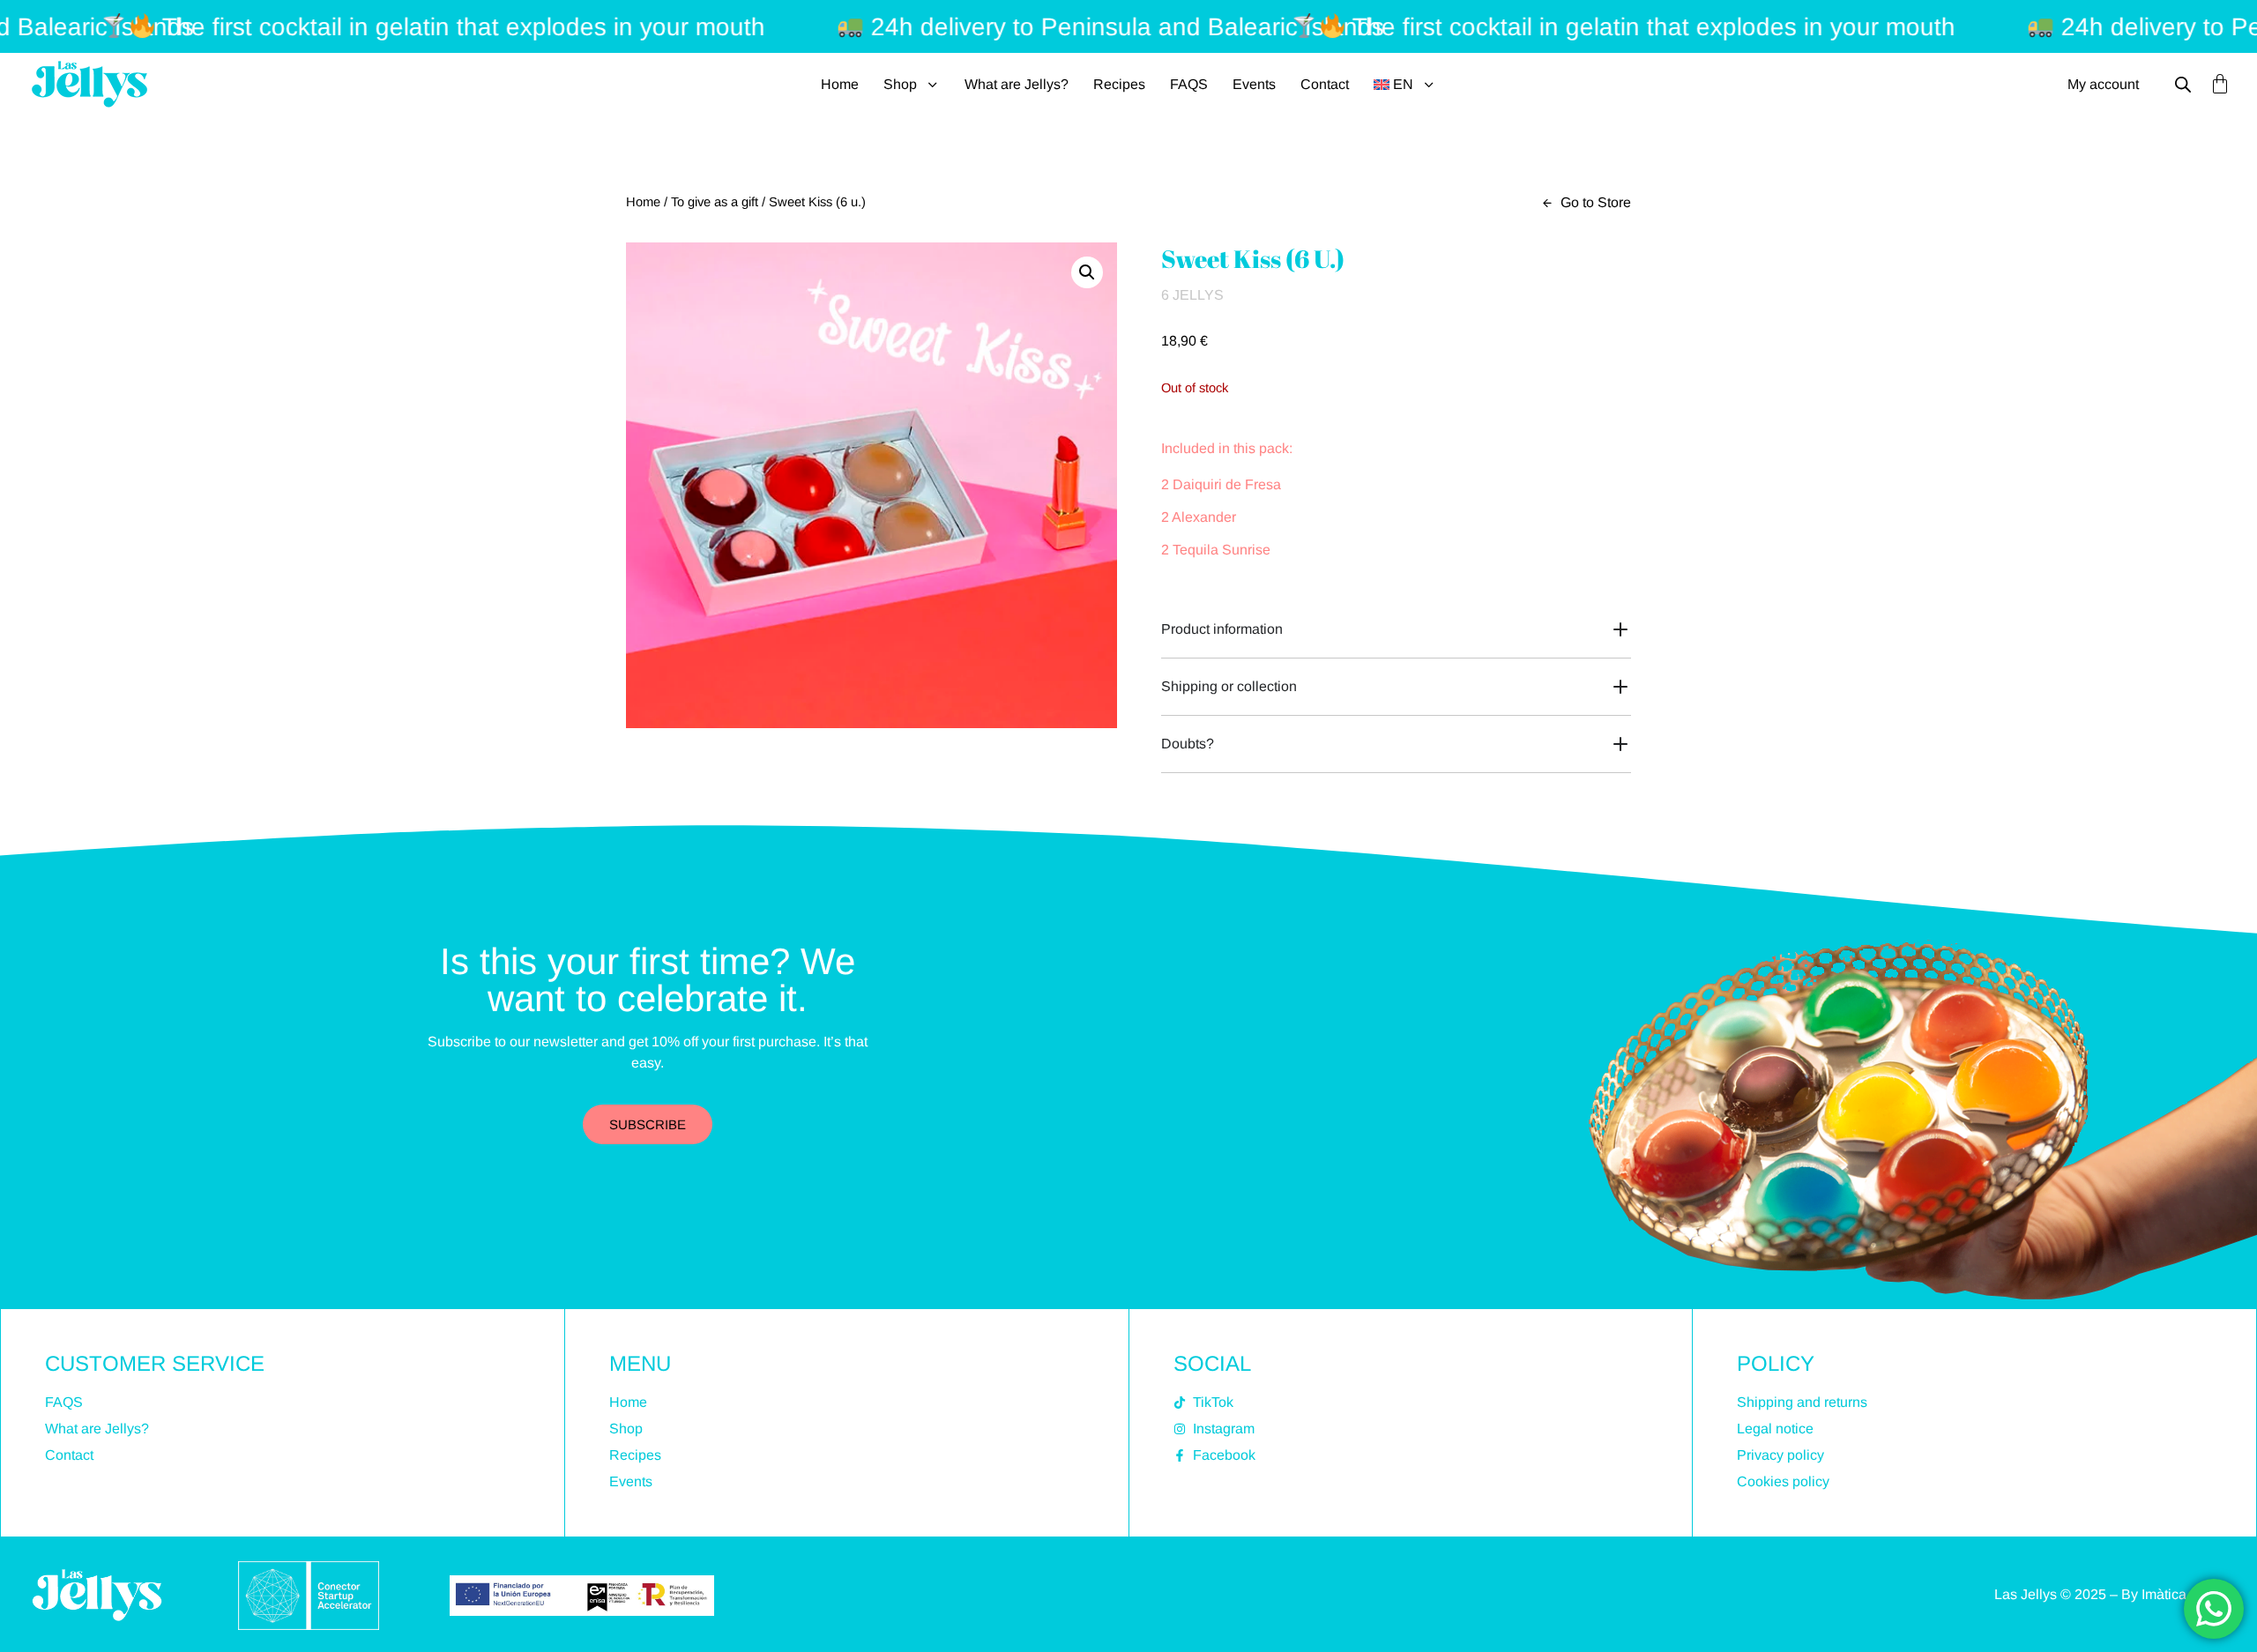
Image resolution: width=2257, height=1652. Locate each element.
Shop (900, 84)
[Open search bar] (2183, 85)
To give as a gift (715, 202)
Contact (1325, 84)
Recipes (1119, 84)
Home (840, 84)
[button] (1087, 272)
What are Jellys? (1017, 84)
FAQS (1189, 84)
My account (2103, 84)
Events (1254, 84)
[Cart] (2220, 84)
